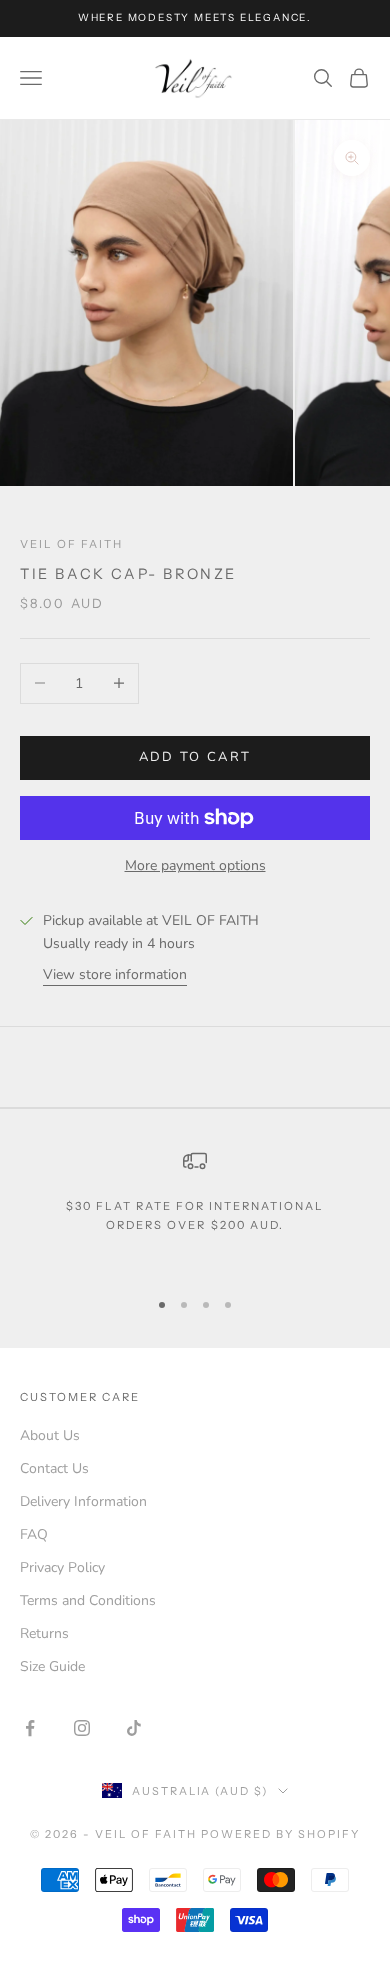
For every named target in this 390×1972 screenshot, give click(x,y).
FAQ (34, 1534)
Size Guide (52, 1666)
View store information (115, 974)
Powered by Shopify (280, 1834)
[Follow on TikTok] (134, 1728)
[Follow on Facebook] (30, 1728)
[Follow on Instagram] (82, 1728)
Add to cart (195, 757)
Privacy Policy (62, 1567)
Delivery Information (83, 1501)
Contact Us (54, 1468)
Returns (44, 1633)
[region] (195, 1209)
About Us (50, 1435)
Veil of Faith (71, 544)
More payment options (195, 865)
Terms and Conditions (88, 1600)
